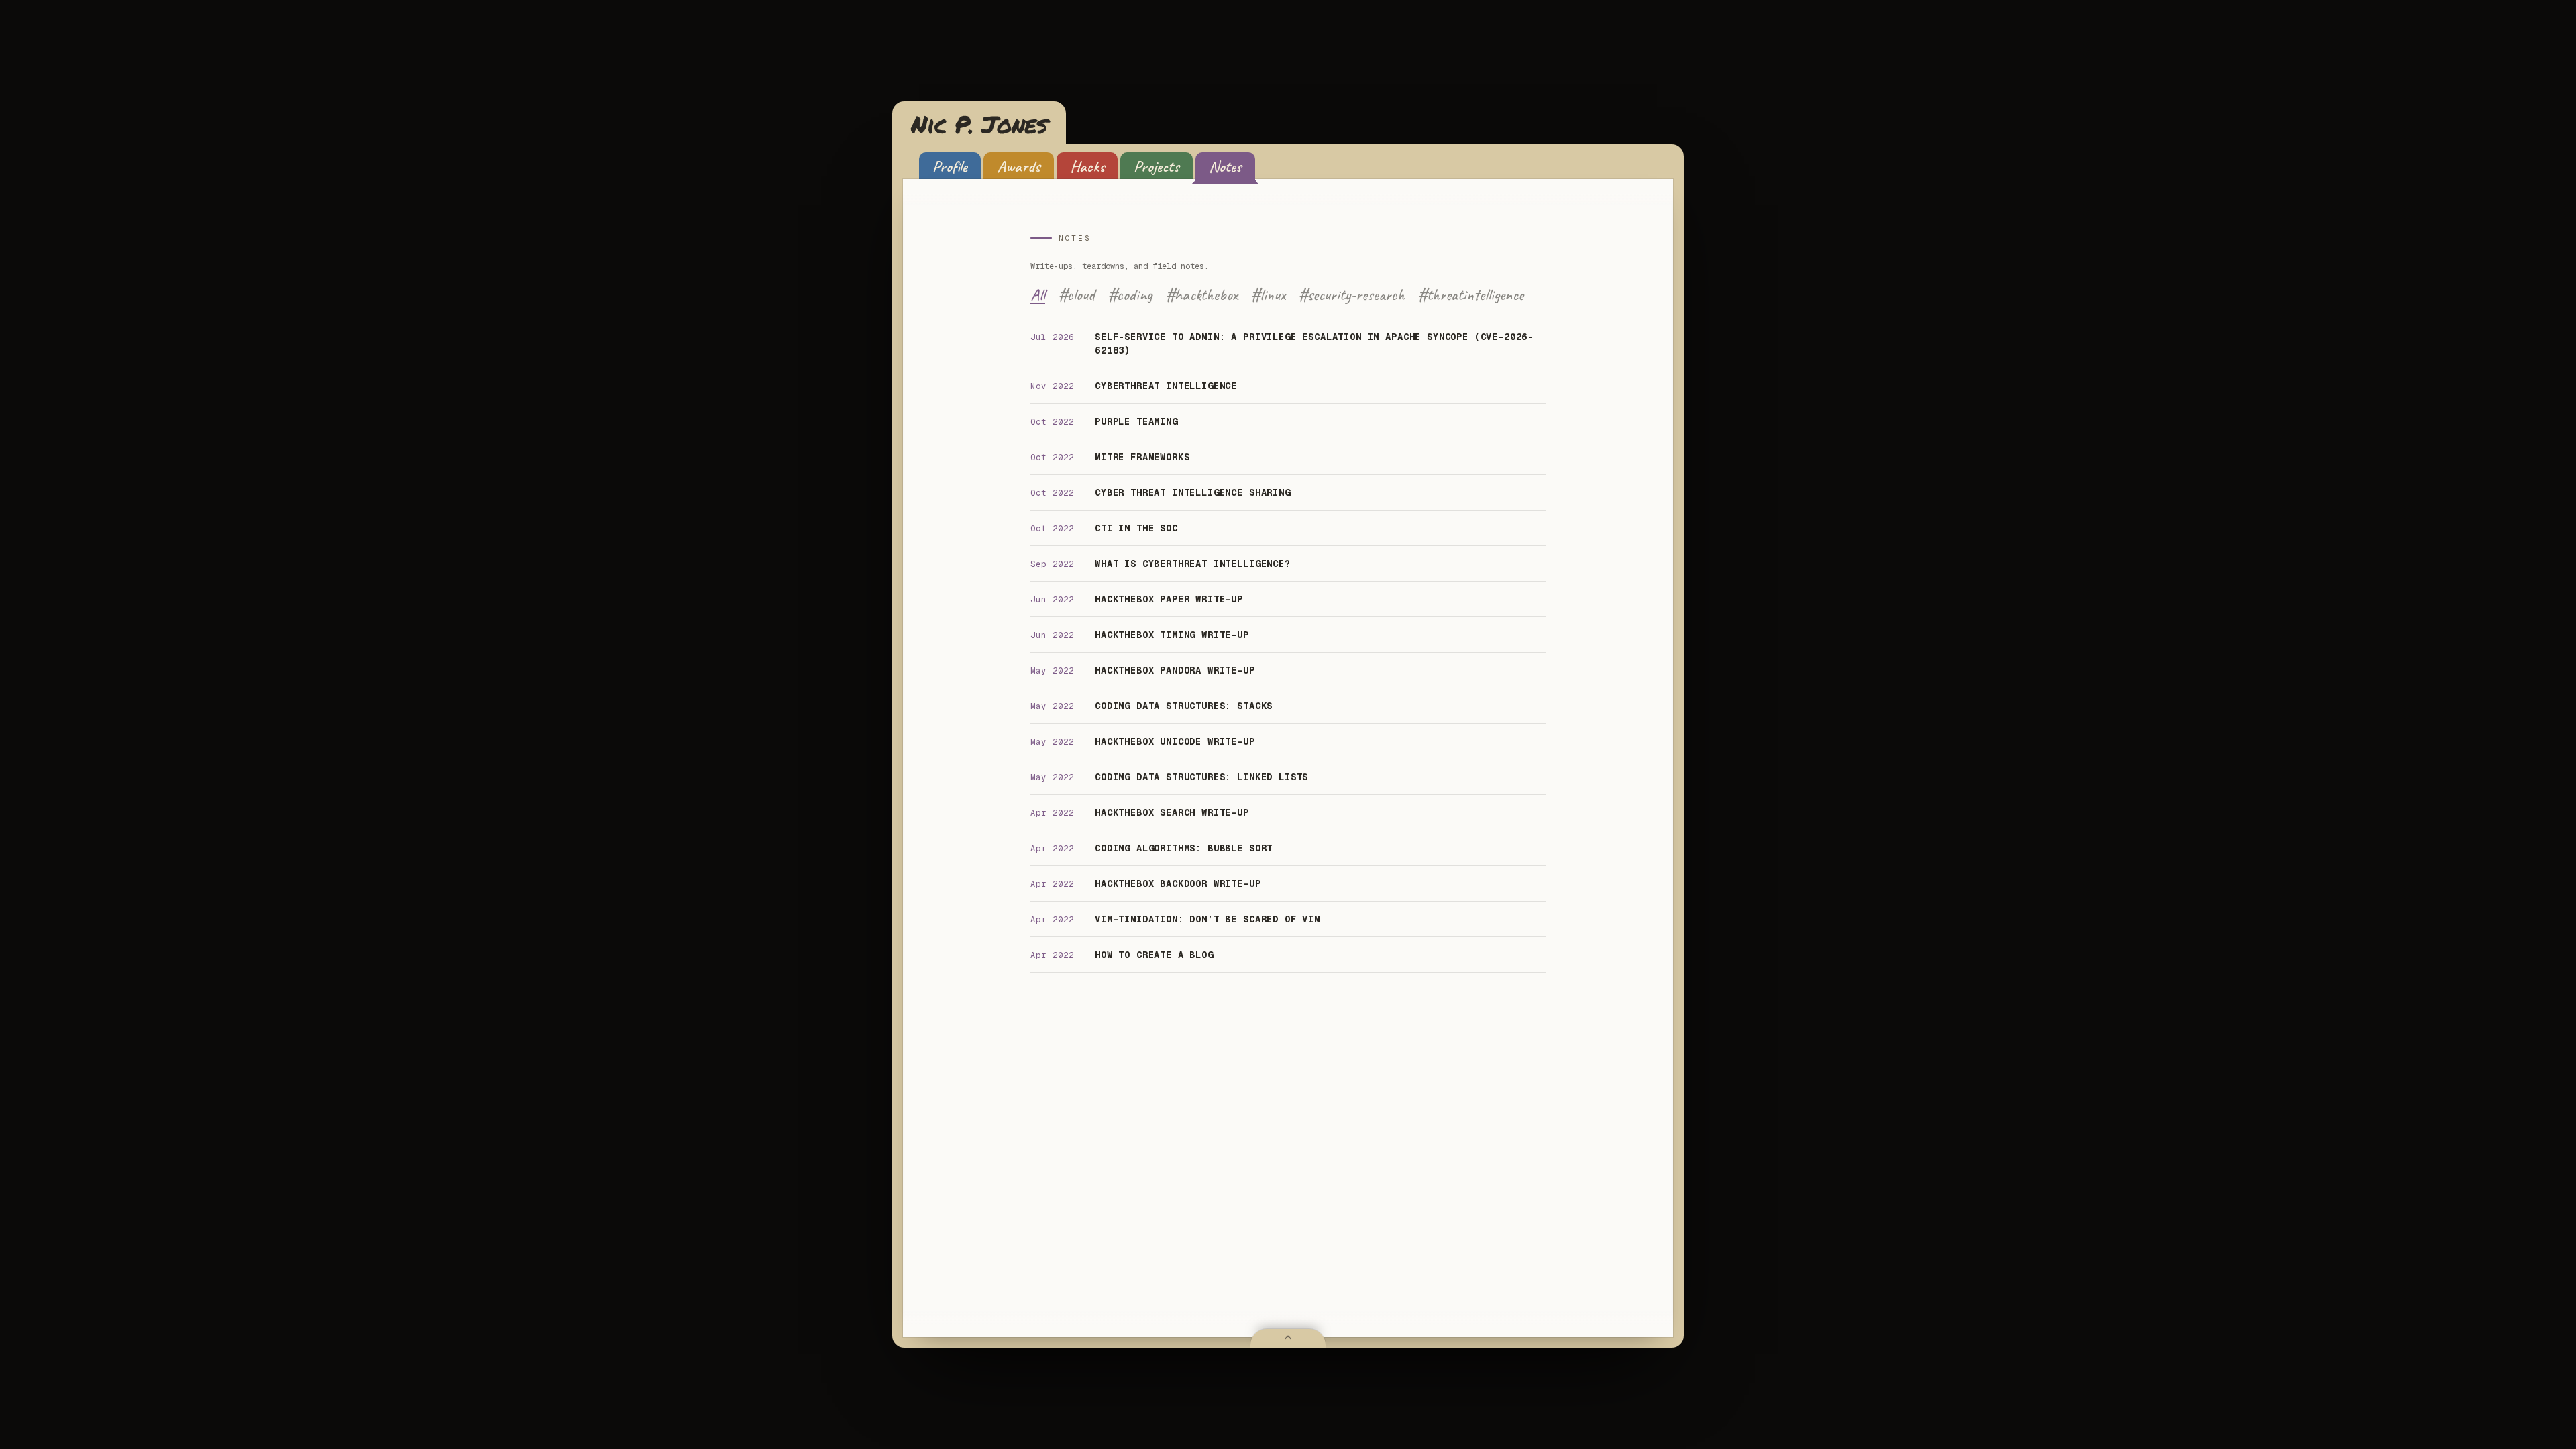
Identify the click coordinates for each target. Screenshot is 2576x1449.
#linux (1268, 294)
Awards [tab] (1019, 166)
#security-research (1352, 294)
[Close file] (1288, 1338)
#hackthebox (1202, 294)
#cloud (1077, 294)
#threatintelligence (1471, 294)
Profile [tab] (950, 166)
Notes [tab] (1225, 166)
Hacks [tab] (1087, 166)
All (1038, 294)
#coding (1130, 294)
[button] (979, 124)
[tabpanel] (1288, 603)
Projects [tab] (1157, 166)
